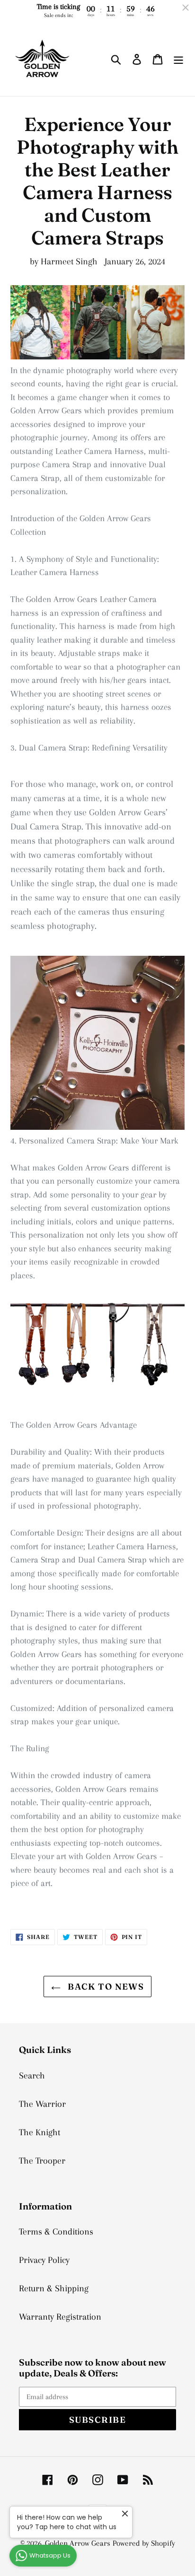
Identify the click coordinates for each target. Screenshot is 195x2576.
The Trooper (42, 2161)
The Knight (40, 2132)
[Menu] (178, 59)
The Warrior (42, 2104)
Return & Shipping (54, 2288)
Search (32, 2076)
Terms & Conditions (56, 2232)
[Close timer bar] (186, 8)
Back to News (105, 1987)
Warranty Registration (60, 2317)
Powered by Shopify (144, 2543)
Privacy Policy (44, 2260)
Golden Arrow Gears (78, 2543)
